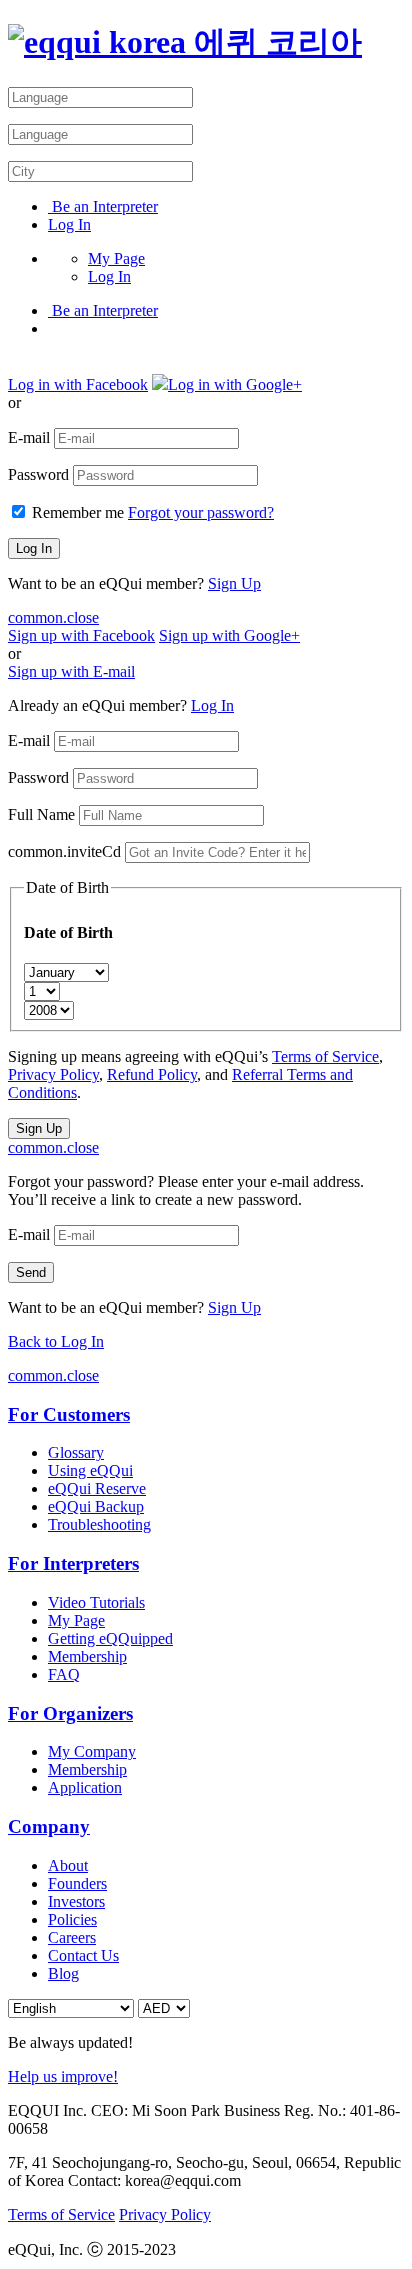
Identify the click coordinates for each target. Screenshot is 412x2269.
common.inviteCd (64, 851)
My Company (92, 1751)
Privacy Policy (53, 1074)
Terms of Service (325, 1056)
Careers (72, 1937)
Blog (63, 1973)
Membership (87, 1656)
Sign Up (234, 583)
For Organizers (70, 1713)
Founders (77, 1883)
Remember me (78, 512)
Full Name (41, 814)
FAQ (64, 1674)
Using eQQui (90, 1470)
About (68, 1865)
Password (38, 474)
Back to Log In (56, 1341)
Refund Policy (152, 1074)
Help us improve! (63, 2076)
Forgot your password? (201, 512)
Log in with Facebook (78, 384)
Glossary (76, 1452)
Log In (69, 224)
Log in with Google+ (235, 384)
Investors (76, 1901)
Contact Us (83, 1955)
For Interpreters (73, 1563)
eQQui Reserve (97, 1488)
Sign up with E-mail (71, 671)
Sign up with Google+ (229, 635)
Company (49, 1826)
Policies (72, 1919)
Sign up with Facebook (81, 635)
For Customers (69, 1414)
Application (85, 1787)
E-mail (29, 437)
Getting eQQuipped (110, 1638)
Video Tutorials (96, 1602)
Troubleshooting (99, 1524)
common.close (53, 617)
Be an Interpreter (103, 206)
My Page (116, 258)
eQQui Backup (96, 1506)
